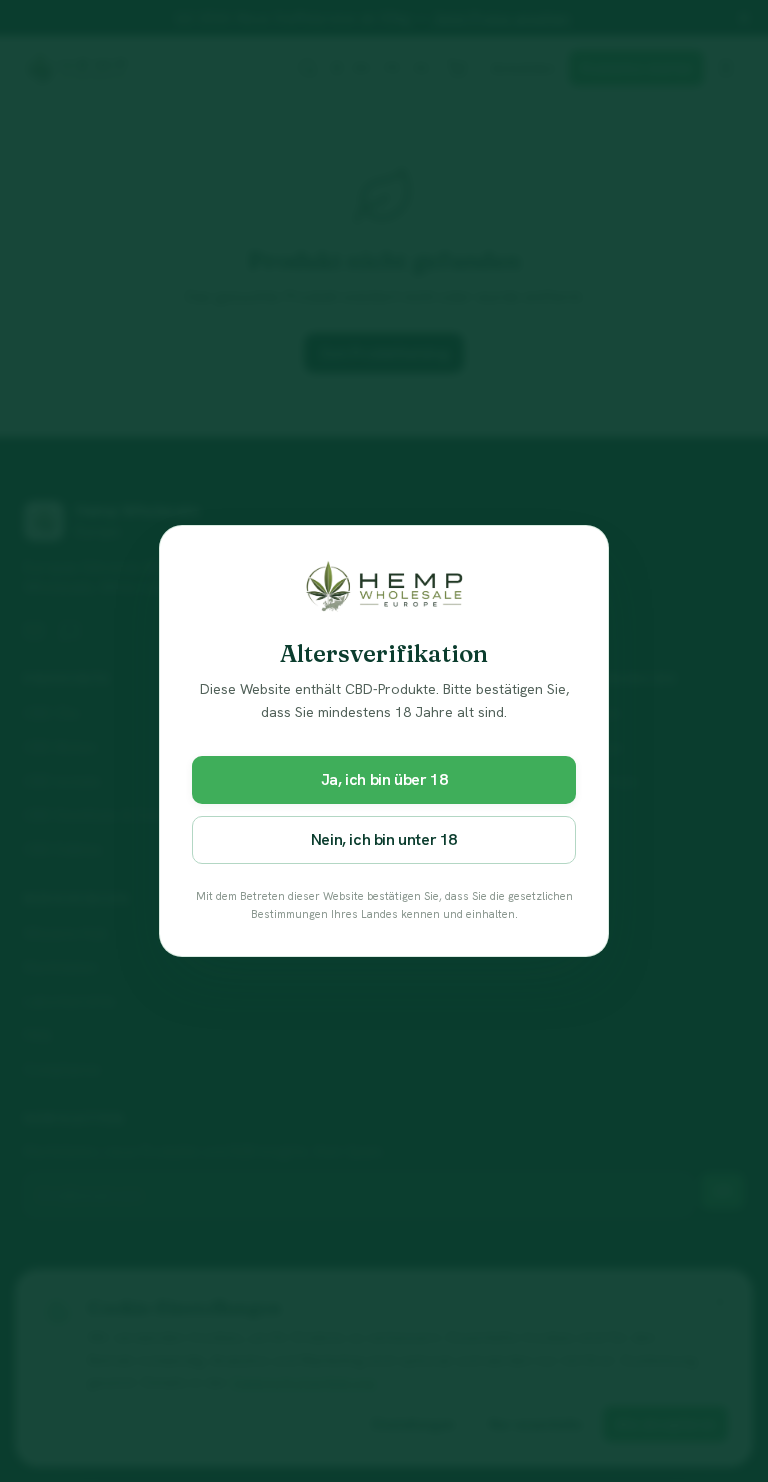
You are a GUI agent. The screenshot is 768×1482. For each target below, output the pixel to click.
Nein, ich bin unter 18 (384, 839)
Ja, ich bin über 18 (384, 779)
